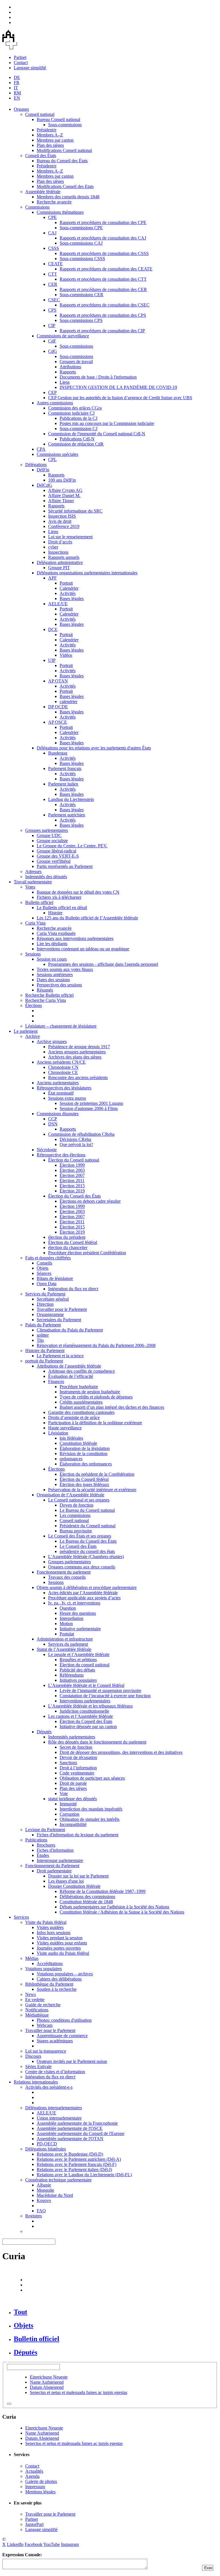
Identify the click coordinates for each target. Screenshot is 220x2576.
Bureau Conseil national (58, 119)
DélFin (43, 470)
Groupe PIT (59, 568)
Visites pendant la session (60, 1938)
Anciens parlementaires (58, 1083)
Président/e (47, 130)
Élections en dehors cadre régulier (90, 1201)
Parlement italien (63, 784)
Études (43, 1855)
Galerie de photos (41, 2481)
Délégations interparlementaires (54, 2108)
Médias (32, 1958)
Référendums (72, 1675)
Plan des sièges (50, 145)
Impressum (35, 2487)
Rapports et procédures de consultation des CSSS (104, 253)
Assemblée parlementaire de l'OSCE (70, 2128)
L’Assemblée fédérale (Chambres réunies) (86, 1557)
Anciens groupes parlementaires (77, 1052)
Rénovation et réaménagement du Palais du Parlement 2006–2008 (96, 1345)
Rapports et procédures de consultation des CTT (103, 279)
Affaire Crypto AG (65, 490)
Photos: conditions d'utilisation (64, 2020)
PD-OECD (47, 2144)
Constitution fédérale (78, 1443)
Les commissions (75, 1515)
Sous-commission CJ (78, 429)
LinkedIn (15, 2544)
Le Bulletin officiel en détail (62, 908)
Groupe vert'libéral (54, 861)
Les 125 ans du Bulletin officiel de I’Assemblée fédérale (87, 918)
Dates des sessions (53, 980)
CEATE (55, 264)
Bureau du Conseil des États (62, 161)
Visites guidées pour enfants (62, 1943)
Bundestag (58, 753)
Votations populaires (44, 1969)
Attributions (70, 367)
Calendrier (69, 588)
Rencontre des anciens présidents (78, 1078)
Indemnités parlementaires (72, 1737)
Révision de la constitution (84, 1454)
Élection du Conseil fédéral (73, 1242)
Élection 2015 (72, 1186)
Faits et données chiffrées (48, 1258)
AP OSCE (58, 722)
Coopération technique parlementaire (58, 2180)
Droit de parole (73, 1783)
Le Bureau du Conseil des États (88, 1541)
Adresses (33, 871)
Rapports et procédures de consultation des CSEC (105, 305)
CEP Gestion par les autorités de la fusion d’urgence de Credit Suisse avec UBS (120, 398)
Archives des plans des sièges (75, 1057)
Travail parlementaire (33, 882)
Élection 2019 (72, 1191)
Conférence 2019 (64, 526)
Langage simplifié (30, 68)
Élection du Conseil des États (74, 1196)
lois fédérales (71, 1438)
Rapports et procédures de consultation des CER (103, 289)
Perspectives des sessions (59, 985)
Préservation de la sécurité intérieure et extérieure (92, 1490)
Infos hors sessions (54, 1933)
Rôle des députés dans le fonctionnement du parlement (97, 1742)
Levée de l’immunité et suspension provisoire (100, 1690)
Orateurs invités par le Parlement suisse (72, 2061)
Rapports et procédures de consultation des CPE (103, 222)
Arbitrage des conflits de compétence (81, 1371)
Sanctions (68, 1763)
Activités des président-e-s (49, 2087)
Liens (65, 382)
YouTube (52, 2544)
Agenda (32, 2476)
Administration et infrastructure (65, 1639)
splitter (43, 1335)
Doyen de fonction (76, 1505)
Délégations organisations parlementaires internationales (87, 573)
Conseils (44, 1263)
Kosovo (44, 2200)
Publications (36, 1840)
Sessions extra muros (67, 1098)
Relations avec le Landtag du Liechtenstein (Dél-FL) (84, 2175)
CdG (53, 351)
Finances (56, 1381)
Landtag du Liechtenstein (71, 799)
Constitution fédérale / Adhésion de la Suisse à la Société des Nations (122, 1912)
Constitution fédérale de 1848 (86, 1902)
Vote (64, 1793)
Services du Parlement (45, 1294)
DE (17, 77)
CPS (52, 310)
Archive (33, 1036)
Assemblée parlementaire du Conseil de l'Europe (80, 2133)
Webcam (45, 2025)
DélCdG (44, 485)
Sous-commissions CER (81, 295)
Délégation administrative (60, 562)
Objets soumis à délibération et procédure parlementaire (87, 1587)
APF (52, 578)
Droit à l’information (78, 1768)
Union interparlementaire (59, 2118)
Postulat (67, 1634)
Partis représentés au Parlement (65, 866)
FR (17, 83)
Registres (34, 2216)
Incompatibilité (73, 1824)
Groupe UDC (49, 835)
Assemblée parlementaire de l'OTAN (70, 2139)
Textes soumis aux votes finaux (65, 969)
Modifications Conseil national (64, 150)
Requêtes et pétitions (78, 1660)
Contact (21, 63)
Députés (44, 1732)
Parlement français (65, 768)
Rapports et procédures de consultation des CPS (103, 315)
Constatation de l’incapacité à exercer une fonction (105, 1696)
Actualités (34, 2471)
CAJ (52, 233)
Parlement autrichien (67, 815)
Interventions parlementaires (85, 1701)
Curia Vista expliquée (56, 933)
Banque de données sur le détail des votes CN (78, 892)
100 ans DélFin (62, 480)
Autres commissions (55, 403)
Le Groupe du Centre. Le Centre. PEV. (72, 846)
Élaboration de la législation (85, 1448)
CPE (52, 217)
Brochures (46, 1845)
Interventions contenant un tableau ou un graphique (83, 949)
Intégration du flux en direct (73, 1289)
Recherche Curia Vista (46, 1000)
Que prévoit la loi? (76, 1144)
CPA (41, 449)
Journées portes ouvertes (59, 1948)
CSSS (54, 248)
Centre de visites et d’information (55, 2072)
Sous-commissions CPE (81, 228)
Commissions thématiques (60, 212)
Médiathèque (37, 2015)
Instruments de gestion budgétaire (90, 1392)
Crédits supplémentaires (81, 1402)
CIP (52, 326)
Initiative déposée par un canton (88, 1727)
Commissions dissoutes (58, 1114)
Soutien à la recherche (57, 1989)
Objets (43, 1268)
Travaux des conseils (67, 1577)
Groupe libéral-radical (56, 851)
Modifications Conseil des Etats (65, 186)
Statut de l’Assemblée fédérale (64, 1649)
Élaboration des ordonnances (86, 1464)
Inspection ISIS (62, 516)
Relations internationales (36, 2082)
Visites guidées (50, 1927)
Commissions (37, 207)
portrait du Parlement (44, 1361)
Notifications (37, 2010)
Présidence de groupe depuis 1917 (79, 1047)
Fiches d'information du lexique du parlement (77, 1835)
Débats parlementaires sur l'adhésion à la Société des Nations (114, 1907)
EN (17, 98)
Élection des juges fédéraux (84, 1484)
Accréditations (50, 1963)
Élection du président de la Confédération (97, 1474)
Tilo (40, 1340)
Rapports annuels (64, 557)
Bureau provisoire (76, 1531)
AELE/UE (58, 604)
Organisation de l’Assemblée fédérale (70, 1495)
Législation (58, 1433)
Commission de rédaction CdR (76, 444)
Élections (34, 1005)
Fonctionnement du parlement (64, 1572)
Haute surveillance (65, 1428)
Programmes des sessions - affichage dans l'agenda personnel (103, 964)
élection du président (67, 1237)
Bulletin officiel (39, 902)
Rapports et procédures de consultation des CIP (102, 331)
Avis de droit (60, 521)
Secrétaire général (53, 1299)
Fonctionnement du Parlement (52, 1866)
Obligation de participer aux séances (92, 1778)
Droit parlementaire (54, 1871)
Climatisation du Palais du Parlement (70, 1330)
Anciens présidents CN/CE (61, 1062)
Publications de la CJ (78, 418)
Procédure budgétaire (79, 1387)
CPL (52, 459)
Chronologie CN (63, 1067)
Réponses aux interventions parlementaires (75, 938)
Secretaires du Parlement (59, 1320)
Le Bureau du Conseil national (87, 1510)
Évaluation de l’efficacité (71, 1376)
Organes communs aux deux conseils (82, 1567)
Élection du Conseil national (74, 1160)
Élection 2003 (72, 1170)
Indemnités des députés (46, 877)
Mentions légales (40, 2492)
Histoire (55, 913)
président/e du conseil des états (87, 1551)
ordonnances (71, 1459)
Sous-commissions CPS (81, 320)
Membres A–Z (50, 135)
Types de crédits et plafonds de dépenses (96, 1397)
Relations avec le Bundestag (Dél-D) (70, 2154)
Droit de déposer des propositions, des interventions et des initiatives (121, 1752)
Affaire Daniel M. (64, 495)
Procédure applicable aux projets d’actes (84, 1598)
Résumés (45, 990)
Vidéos (66, 655)
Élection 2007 (72, 1175)
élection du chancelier (68, 1248)
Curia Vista (35, 923)
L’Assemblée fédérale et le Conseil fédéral (86, 1685)
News (31, 1994)
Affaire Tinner (61, 501)
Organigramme (50, 1314)
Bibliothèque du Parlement (49, 1984)
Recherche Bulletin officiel (49, 995)
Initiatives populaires (78, 1680)
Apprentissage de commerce (62, 2036)
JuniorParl (34, 2524)
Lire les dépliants (52, 944)
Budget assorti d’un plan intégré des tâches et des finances (112, 1407)
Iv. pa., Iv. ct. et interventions (74, 1603)
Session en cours (52, 959)
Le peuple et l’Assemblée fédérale (79, 1654)
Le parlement (26, 1031)
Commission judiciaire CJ (71, 413)
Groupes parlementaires (47, 830)
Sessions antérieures (55, 975)
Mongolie (45, 2190)
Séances (44, 1273)
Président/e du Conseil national (88, 1526)
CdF (52, 341)
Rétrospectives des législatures (64, 1088)
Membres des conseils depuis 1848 (68, 197)
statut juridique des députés (72, 1799)
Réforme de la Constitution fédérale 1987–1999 (103, 1891)
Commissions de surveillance (63, 336)
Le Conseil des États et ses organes (80, 1536)
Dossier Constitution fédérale (74, 1886)
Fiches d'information (55, 1850)
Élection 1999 (72, 1165)
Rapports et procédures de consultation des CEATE (106, 269)
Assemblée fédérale (43, 192)
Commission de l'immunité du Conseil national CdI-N (97, 434)
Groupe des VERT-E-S (58, 856)
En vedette (35, 2000)
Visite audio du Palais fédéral (63, 1953)
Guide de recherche (43, 2005)
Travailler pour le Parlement (62, 1309)
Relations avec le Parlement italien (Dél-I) (74, 2170)
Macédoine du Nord (55, 2195)
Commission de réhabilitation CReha (81, 1134)
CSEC (54, 300)
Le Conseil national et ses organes (79, 1500)
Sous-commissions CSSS (82, 259)
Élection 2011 (72, 1181)
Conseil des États (41, 156)
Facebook (34, 2544)
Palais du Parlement (43, 1325)
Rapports (68, 372)
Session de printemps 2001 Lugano (91, 1103)
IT (16, 88)
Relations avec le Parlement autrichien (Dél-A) (79, 2159)
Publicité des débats (77, 1670)
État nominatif (61, 1093)
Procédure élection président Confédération (87, 1253)
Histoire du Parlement (45, 1351)
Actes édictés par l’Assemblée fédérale (83, 1593)
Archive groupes (52, 1041)
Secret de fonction (76, 1747)
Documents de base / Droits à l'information (98, 377)
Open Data (47, 1284)
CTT (53, 274)
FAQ (41, 2211)
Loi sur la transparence (46, 2051)
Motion (66, 1624)
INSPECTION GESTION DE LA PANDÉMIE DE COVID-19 (118, 387)
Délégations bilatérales (46, 2149)
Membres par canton (55, 140)
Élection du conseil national (85, 1665)
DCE (53, 629)
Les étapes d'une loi (66, 1881)
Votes (30, 887)
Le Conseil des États (78, 1546)
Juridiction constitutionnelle (84, 1711)
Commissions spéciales (57, 454)
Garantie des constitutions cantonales (81, 1412)
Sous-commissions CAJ (81, 243)
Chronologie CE (63, 1072)
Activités (68, 593)
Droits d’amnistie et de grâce (74, 1417)
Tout (20, 2312)
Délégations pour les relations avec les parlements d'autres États (94, 748)
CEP (52, 392)
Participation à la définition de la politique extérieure (95, 1423)
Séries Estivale (38, 2066)
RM (17, 93)
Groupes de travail (76, 362)
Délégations (36, 465)
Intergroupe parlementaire (60, 1860)
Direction (45, 1304)
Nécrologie (47, 1150)
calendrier (68, 702)
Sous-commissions (65, 125)
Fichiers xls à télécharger (59, 897)
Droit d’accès (60, 542)
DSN (53, 1124)
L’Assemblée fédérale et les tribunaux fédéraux (91, 1706)
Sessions (33, 954)
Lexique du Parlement (45, 1830)
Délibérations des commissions (87, 1897)
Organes (21, 109)
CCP (53, 1119)
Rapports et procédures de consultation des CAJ (103, 238)
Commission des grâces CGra (75, 408)
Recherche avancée (54, 202)
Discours (33, 2056)
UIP (52, 660)
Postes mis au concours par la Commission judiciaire (107, 423)
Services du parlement (68, 1644)
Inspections (58, 552)
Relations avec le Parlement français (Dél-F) (76, 2164)
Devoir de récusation (78, 1757)
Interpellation (71, 1618)
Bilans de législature (55, 1278)
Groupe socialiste (52, 841)
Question (68, 1608)
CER (53, 284)
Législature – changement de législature (61, 1026)
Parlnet (20, 57)
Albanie (44, 2185)
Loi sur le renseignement (70, 537)
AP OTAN (58, 681)
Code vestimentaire (77, 1773)
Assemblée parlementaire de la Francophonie (77, 2123)
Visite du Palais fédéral (46, 1922)
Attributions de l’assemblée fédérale (69, 1366)
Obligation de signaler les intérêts (90, 1819)
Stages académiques (55, 2041)
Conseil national (40, 114)
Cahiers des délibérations (59, 1979)
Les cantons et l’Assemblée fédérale (80, 1716)
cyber (53, 547)
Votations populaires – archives (65, 1974)
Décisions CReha (75, 1139)
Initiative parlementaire (80, 1629)
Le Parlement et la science (60, 1356)
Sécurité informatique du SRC (75, 511)
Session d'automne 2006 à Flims (89, 1108)
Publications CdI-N (77, 439)
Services (21, 1917)
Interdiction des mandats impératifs (91, 1809)
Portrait (66, 583)
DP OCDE (58, 707)
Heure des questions (78, 1613)
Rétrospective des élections (61, 1155)
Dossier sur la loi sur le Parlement (78, 1876)
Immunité (68, 1804)
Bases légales (72, 599)
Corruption (69, 1814)
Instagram (70, 2544)
